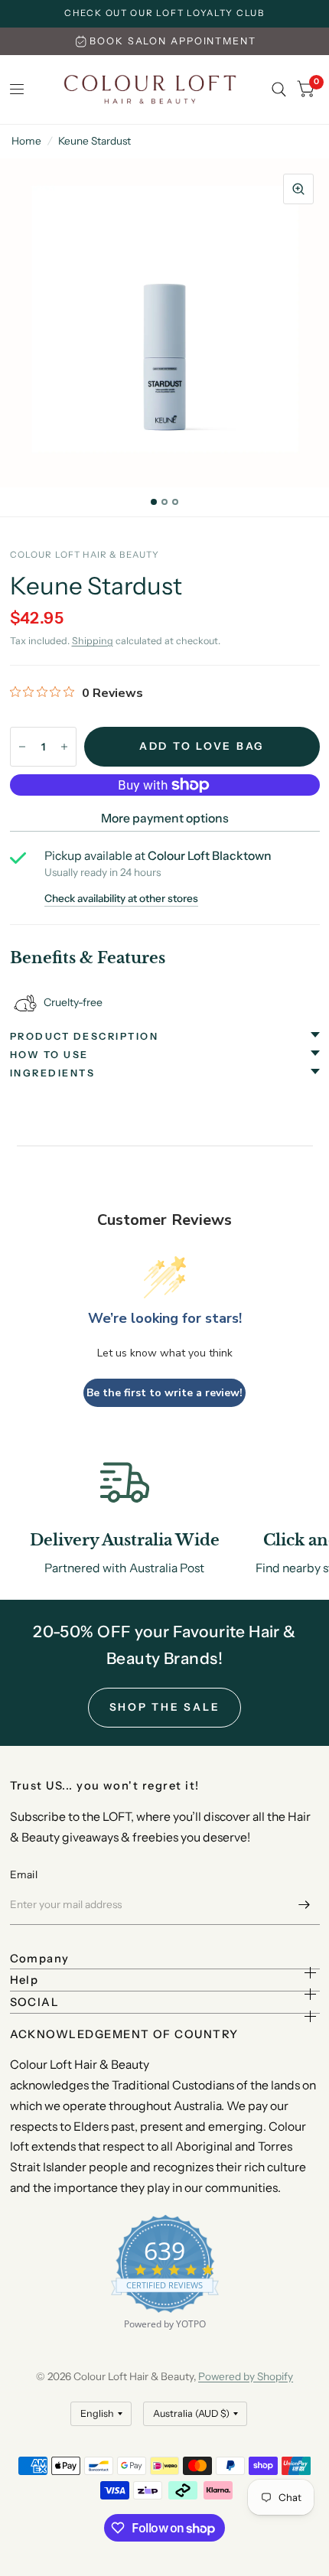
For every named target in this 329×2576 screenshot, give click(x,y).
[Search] (279, 90)
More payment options (165, 818)
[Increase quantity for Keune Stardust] (64, 747)
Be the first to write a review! (164, 1393)
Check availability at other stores (121, 899)
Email (24, 1874)
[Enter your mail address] (305, 1905)
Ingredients (53, 1073)
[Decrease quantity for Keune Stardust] (22, 747)
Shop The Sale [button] (165, 1707)
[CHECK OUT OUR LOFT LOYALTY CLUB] (164, 14)
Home (26, 141)
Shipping (93, 641)
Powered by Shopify (246, 2376)
